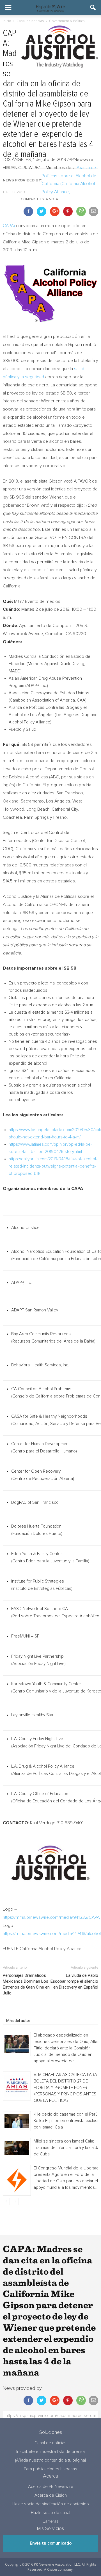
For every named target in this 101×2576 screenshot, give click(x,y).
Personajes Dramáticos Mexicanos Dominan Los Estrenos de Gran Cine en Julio (26, 1984)
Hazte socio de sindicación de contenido (51, 2504)
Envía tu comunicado (51, 2543)
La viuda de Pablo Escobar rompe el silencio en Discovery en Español (74, 1981)
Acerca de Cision (51, 2495)
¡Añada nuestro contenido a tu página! (50, 2460)
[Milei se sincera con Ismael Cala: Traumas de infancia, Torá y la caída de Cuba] (17, 2148)
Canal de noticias (50, 2443)
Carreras (50, 2521)
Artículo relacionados (25, 2013)
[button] (93, 8)
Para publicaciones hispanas (50, 2469)
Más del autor (18, 2021)
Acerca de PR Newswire (51, 2487)
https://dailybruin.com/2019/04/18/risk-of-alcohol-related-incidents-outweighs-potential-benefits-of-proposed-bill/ (53, 1166)
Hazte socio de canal (50, 2513)
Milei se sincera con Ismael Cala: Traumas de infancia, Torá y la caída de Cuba (66, 2148)
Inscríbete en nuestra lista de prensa (50, 2452)
